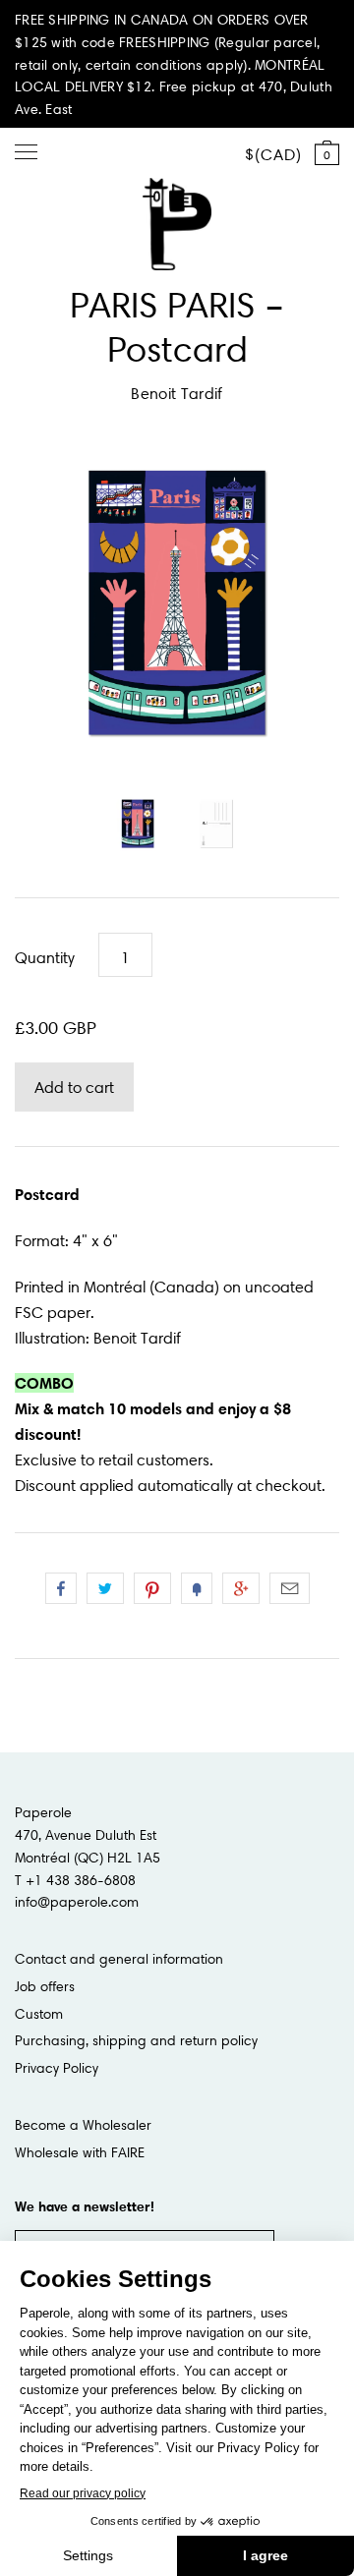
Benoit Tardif (177, 393)
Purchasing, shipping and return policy (136, 2040)
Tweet (105, 1588)
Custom (39, 2014)
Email (290, 1588)
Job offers (45, 1986)
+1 (241, 1588)
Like (61, 1588)
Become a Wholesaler (83, 2125)
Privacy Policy (57, 2068)
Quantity (45, 957)
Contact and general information (119, 1959)
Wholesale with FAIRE (80, 2152)
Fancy (197, 1588)
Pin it (152, 1588)
